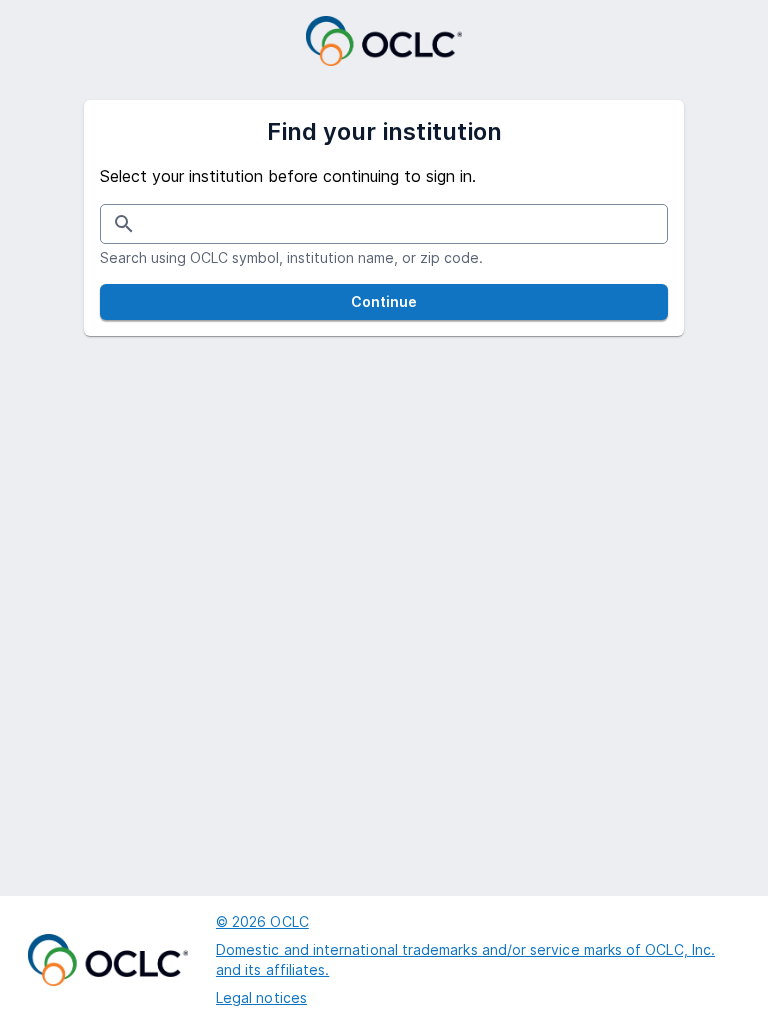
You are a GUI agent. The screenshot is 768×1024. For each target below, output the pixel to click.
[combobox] (387, 223)
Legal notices (261, 997)
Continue (384, 301)
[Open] (660, 226)
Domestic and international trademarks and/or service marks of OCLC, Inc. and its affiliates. (465, 959)
